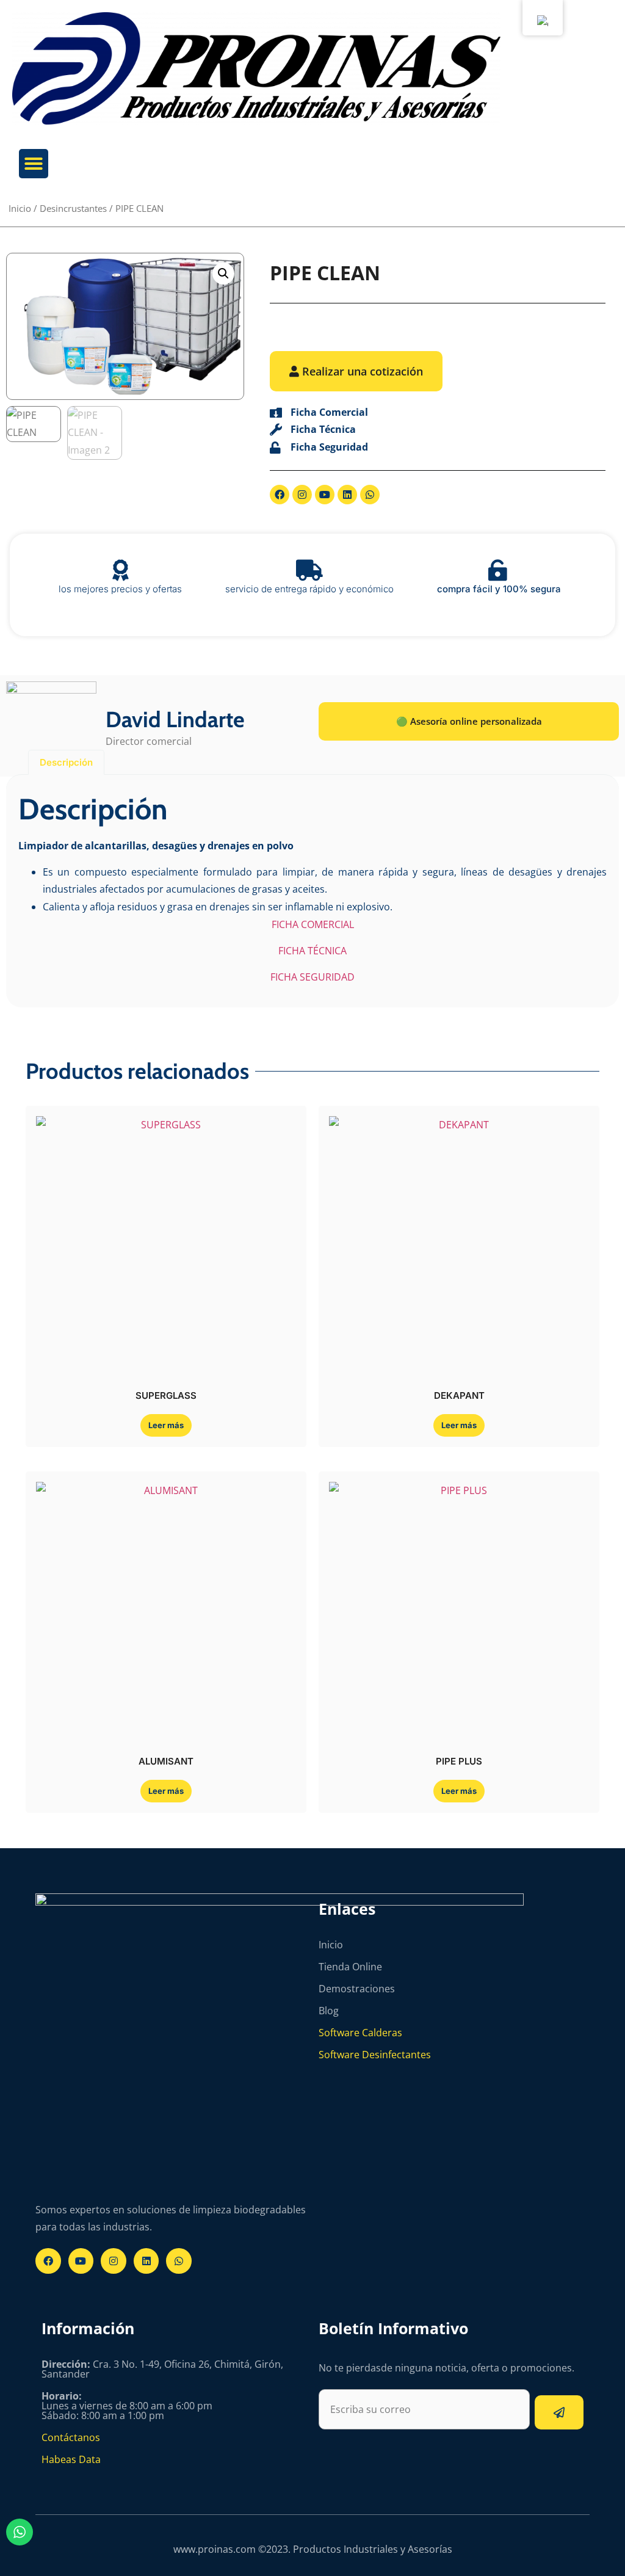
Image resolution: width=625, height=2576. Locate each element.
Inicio (20, 208)
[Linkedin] (347, 495)
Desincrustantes (73, 208)
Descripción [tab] (66, 762)
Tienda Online (350, 1967)
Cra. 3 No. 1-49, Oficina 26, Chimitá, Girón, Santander (162, 2369)
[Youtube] (325, 495)
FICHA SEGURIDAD (312, 977)
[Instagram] (302, 495)
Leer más (166, 1425)
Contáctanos (71, 2437)
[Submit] (559, 2412)
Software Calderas (360, 2033)
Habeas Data (71, 2459)
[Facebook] (280, 495)
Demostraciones (357, 1989)
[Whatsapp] (370, 495)
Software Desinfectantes (375, 2055)
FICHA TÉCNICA (312, 951)
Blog (329, 2011)
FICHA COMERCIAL (313, 924)
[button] (34, 164)
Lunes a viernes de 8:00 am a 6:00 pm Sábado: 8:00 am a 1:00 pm (127, 2406)
